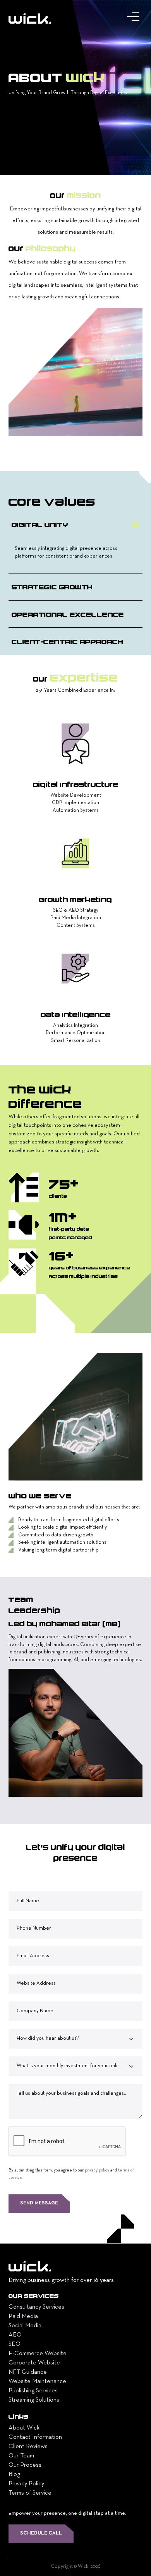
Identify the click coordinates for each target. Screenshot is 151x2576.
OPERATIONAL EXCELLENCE (68, 614)
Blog (14, 2474)
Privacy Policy (26, 2484)
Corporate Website (34, 2363)
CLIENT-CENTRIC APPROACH (67, 641)
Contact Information (35, 2437)
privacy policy (97, 2170)
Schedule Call (41, 2533)
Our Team (21, 2456)
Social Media (25, 2326)
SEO (15, 2344)
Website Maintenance (37, 2381)
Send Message (39, 2203)
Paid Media (23, 2316)
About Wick (24, 2428)
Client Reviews (28, 2447)
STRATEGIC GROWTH (52, 587)
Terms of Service (30, 2493)
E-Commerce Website (38, 2354)
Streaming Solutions (34, 2400)
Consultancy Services (36, 2307)
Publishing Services (33, 2391)
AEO (15, 2335)
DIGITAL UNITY (40, 524)
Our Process (25, 2465)
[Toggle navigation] (135, 19)
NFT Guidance (28, 2372)
